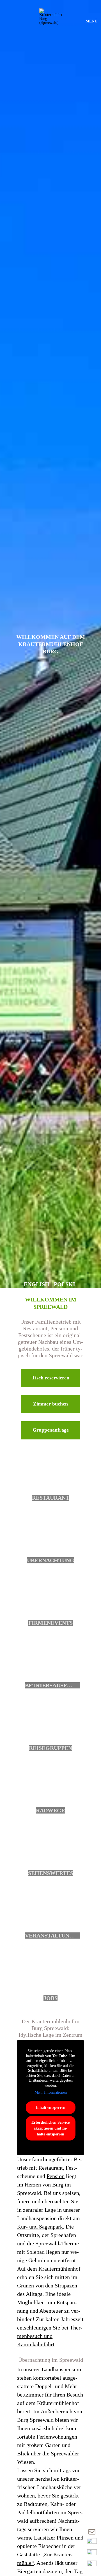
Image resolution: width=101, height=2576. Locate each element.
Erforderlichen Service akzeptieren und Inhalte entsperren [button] (50, 2128)
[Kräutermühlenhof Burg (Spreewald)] (50, 20)
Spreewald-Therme (57, 2243)
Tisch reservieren (50, 1378)
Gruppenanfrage (51, 1430)
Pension (56, 2176)
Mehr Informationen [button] (51, 2092)
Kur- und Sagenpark (40, 2227)
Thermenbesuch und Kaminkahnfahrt (50, 2336)
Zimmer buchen (50, 1404)
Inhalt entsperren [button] (51, 2108)
